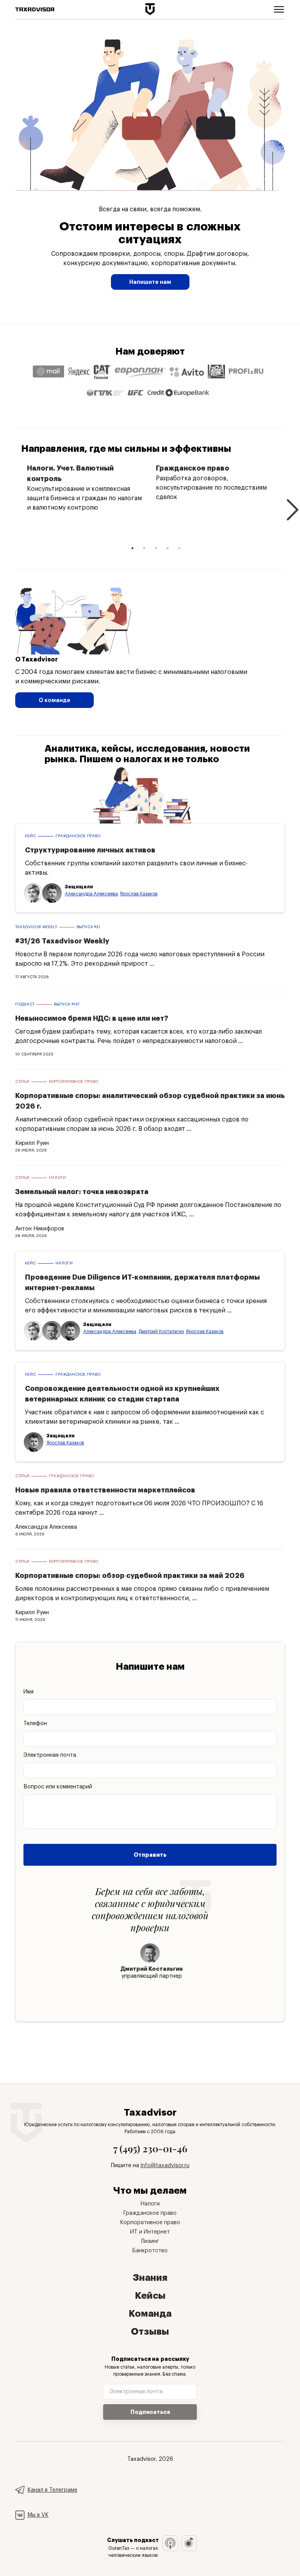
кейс (30, 836)
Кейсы (150, 2296)
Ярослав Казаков (139, 894)
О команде (54, 700)
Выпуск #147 (67, 1004)
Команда (150, 2314)
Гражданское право (78, 836)
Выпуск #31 (88, 927)
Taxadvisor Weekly (36, 927)
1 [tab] (132, 548)
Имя (29, 1692)
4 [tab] (168, 548)
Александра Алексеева (91, 894)
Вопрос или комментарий (58, 1787)
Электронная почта (50, 1755)
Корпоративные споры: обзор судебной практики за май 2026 (130, 1576)
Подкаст (25, 1004)
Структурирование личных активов (90, 850)
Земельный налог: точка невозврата (82, 1192)
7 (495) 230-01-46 (150, 2148)
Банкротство (150, 2251)
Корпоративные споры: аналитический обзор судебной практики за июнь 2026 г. (150, 1101)
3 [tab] (156, 548)
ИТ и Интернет (150, 2232)
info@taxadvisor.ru (165, 2166)
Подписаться (150, 2412)
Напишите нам (150, 282)
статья (22, 1082)
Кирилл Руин (32, 1143)
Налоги (57, 1178)
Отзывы (150, 2332)
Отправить (150, 1855)
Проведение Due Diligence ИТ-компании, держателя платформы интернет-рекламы (142, 1283)
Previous (9, 503)
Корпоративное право (73, 1082)
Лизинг (150, 2241)
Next (291, 503)
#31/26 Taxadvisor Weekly (62, 941)
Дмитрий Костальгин (161, 1332)
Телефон (35, 1724)
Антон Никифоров (40, 1229)
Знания (150, 2278)
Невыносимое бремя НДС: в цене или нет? (92, 1018)
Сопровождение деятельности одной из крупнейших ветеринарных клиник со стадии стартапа (122, 1394)
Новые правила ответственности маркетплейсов (105, 1490)
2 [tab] (144, 548)
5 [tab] (179, 548)
